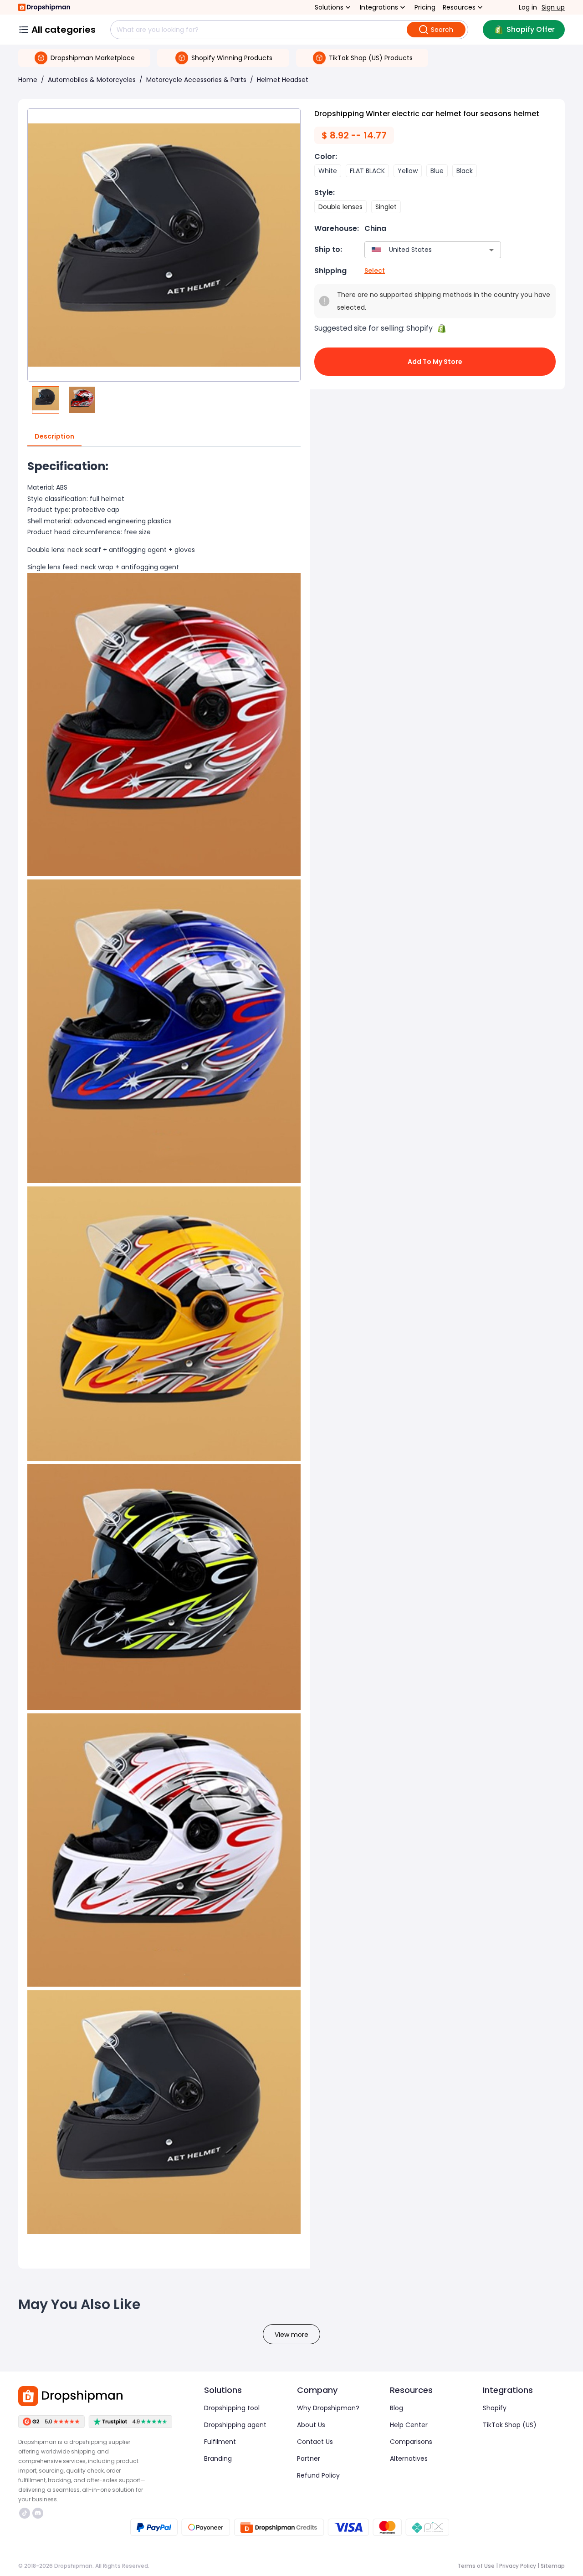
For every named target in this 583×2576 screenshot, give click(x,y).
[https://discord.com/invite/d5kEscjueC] (38, 2513)
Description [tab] (54, 436)
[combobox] (419, 250)
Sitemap (553, 2566)
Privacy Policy (518, 2566)
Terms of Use (476, 2566)
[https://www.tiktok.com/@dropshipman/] (25, 2513)
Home (28, 80)
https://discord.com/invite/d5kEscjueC (39, 2513)
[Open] (491, 250)
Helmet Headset (283, 80)
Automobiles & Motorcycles (92, 80)
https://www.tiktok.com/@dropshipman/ (26, 2513)
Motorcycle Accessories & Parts (196, 80)
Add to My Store (435, 362)
